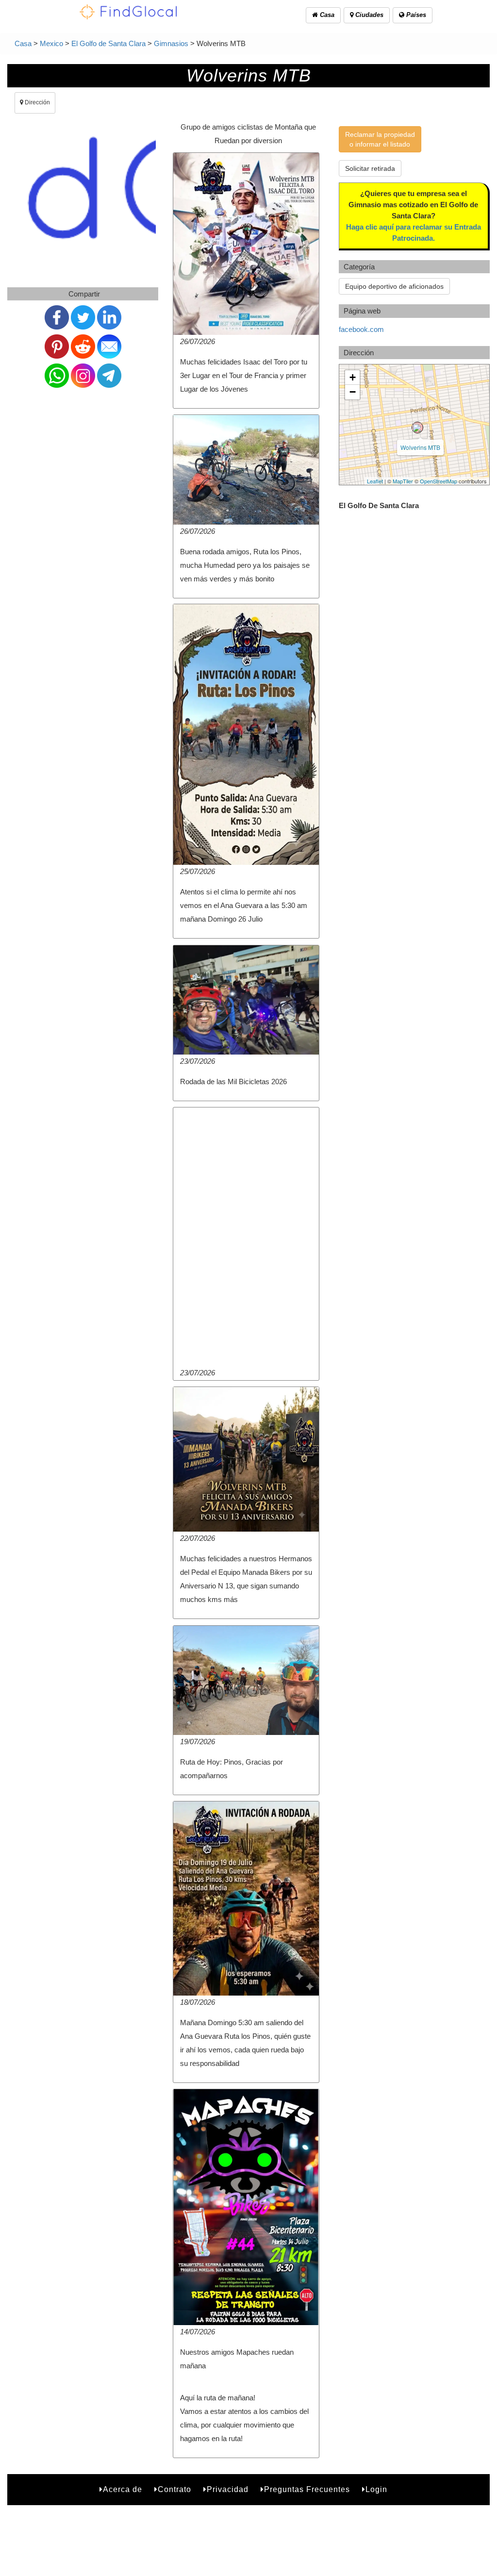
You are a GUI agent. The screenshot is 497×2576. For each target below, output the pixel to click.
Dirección (37, 102)
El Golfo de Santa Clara (108, 43)
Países (415, 15)
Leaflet (375, 481)
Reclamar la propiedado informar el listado (380, 139)
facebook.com (361, 329)
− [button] (353, 392)
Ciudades (368, 15)
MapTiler (403, 481)
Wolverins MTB (420, 447)
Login (376, 2489)
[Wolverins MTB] (417, 428)
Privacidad (228, 2489)
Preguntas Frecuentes (307, 2489)
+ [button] (353, 377)
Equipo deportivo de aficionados (394, 286)
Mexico (51, 43)
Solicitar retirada (370, 168)
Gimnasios (171, 43)
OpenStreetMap (439, 481)
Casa (326, 15)
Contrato (174, 2489)
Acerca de (123, 2489)
